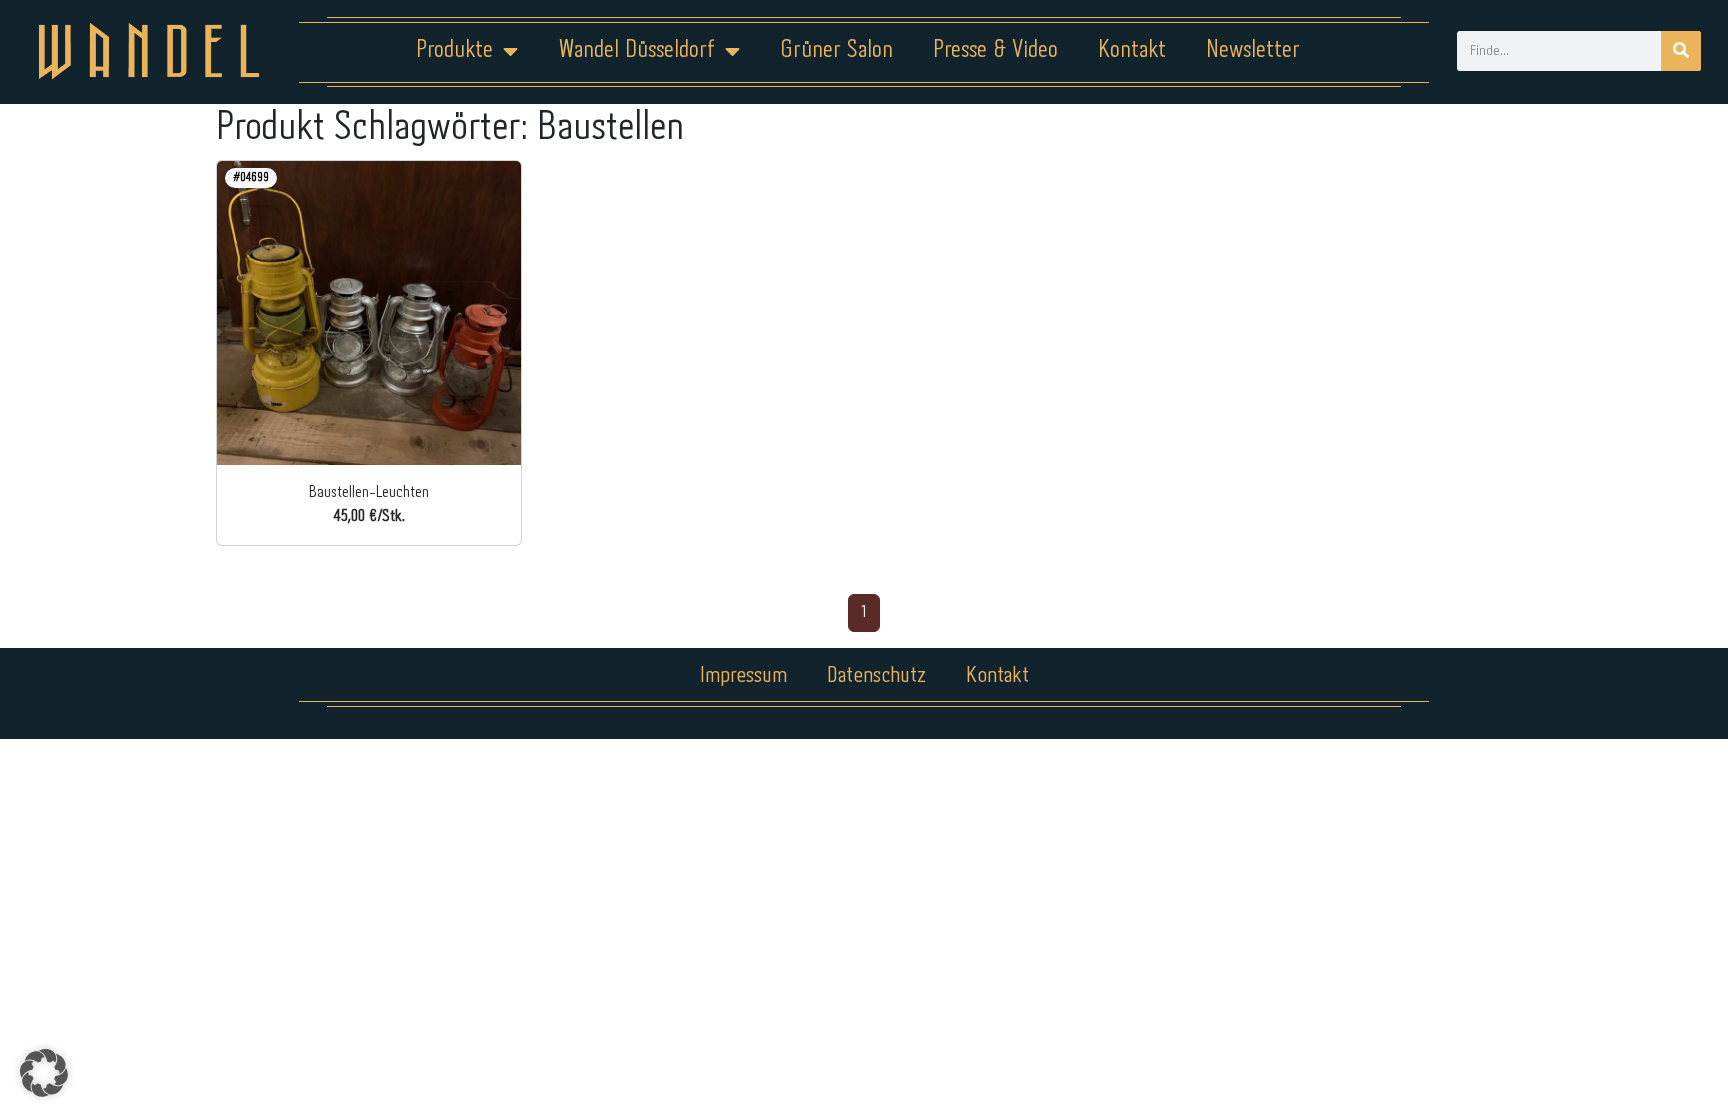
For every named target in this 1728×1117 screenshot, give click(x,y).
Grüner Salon (836, 50)
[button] (44, 1073)
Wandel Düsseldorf (636, 50)
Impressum (743, 676)
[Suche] (1681, 51)
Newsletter (1253, 50)
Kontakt (1132, 50)
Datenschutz (876, 676)
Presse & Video (995, 50)
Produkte (454, 50)
